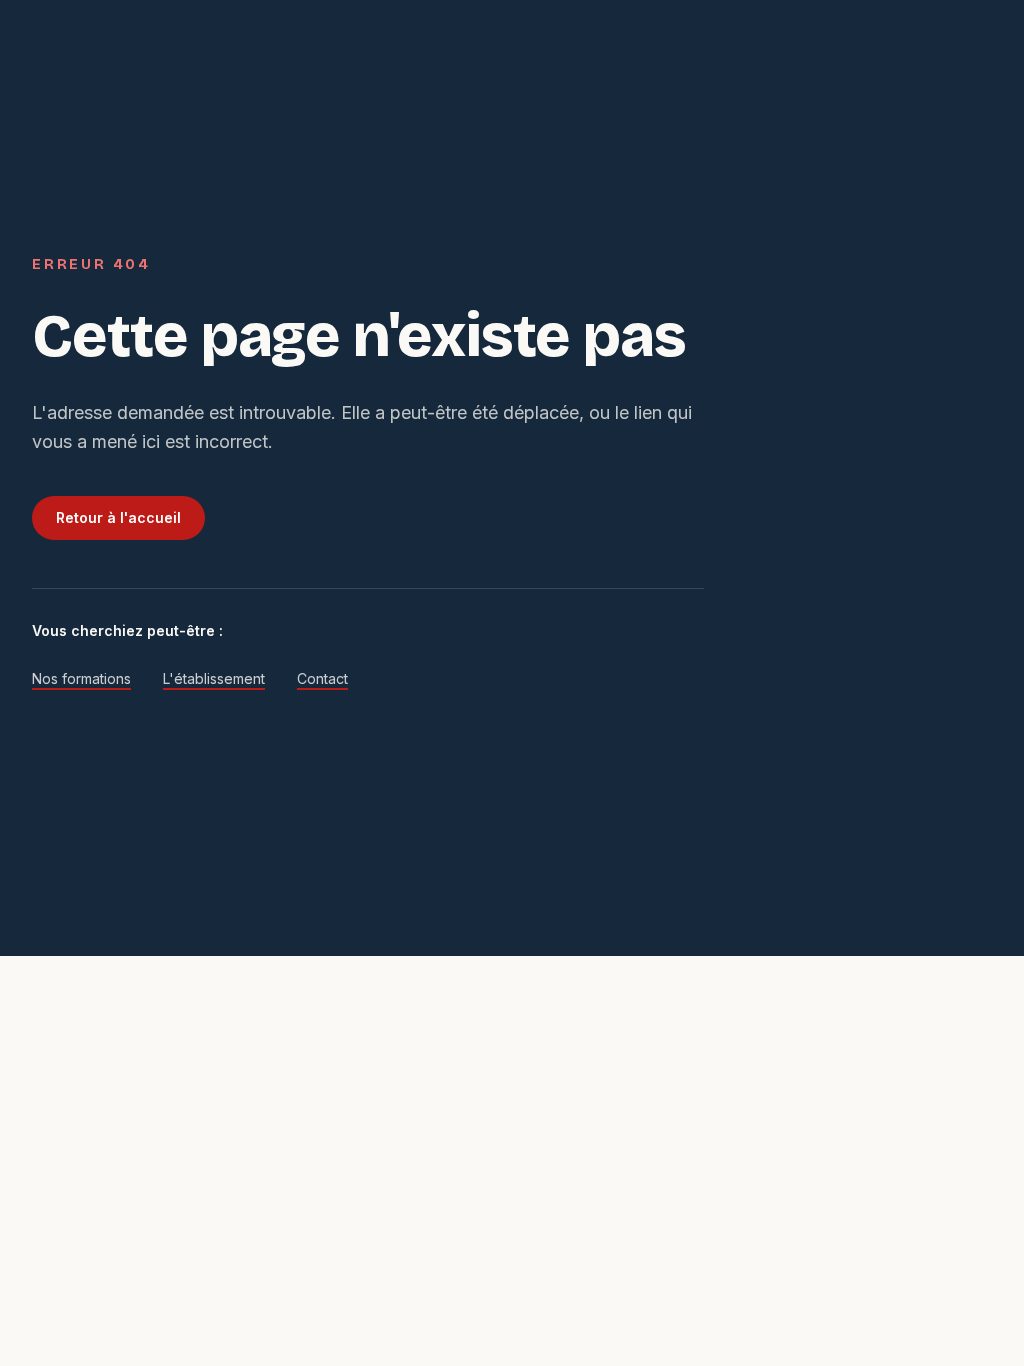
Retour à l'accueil (118, 517)
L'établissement (214, 678)
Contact (322, 678)
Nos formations (81, 678)
